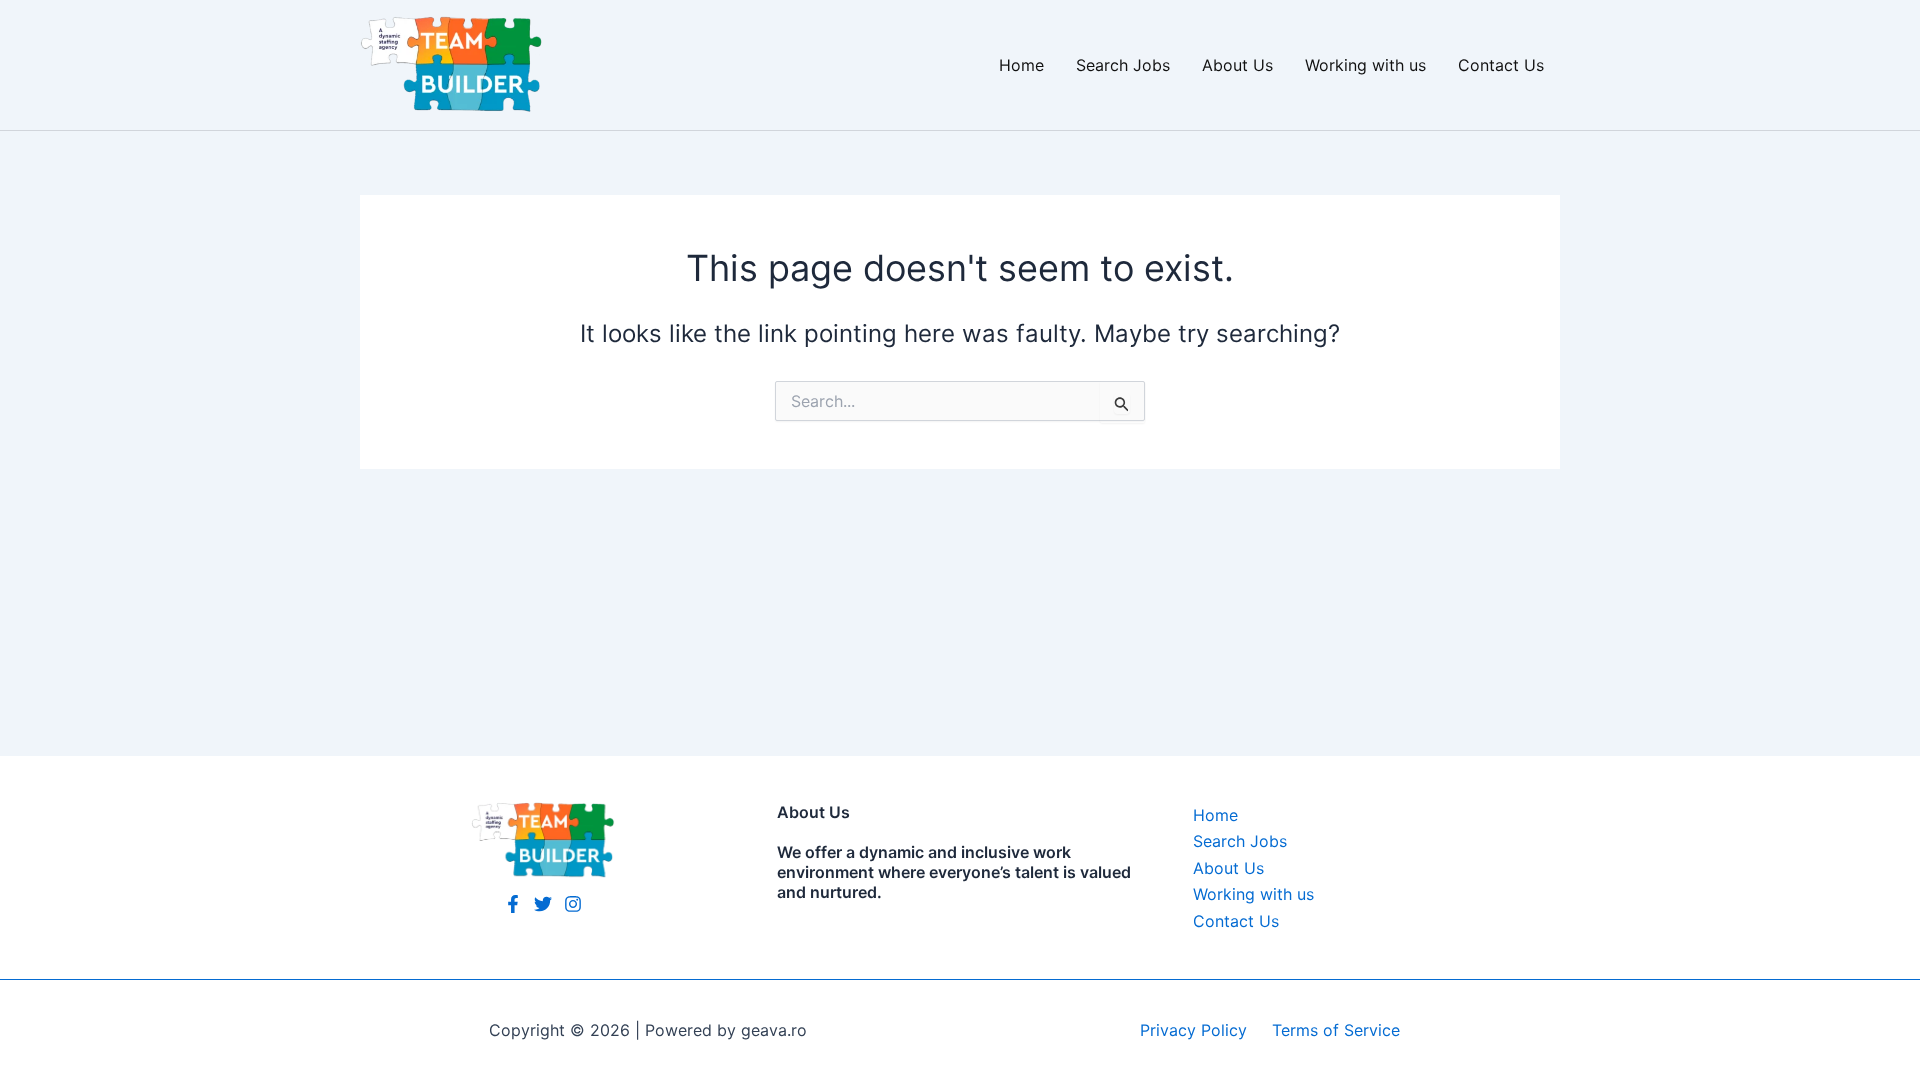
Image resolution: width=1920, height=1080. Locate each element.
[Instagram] (573, 904)
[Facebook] (513, 904)
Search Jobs (1123, 65)
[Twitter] (543, 904)
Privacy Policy (1196, 1030)
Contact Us (1501, 65)
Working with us (1365, 65)
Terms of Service (1338, 1030)
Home (1021, 65)
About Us (1237, 65)
